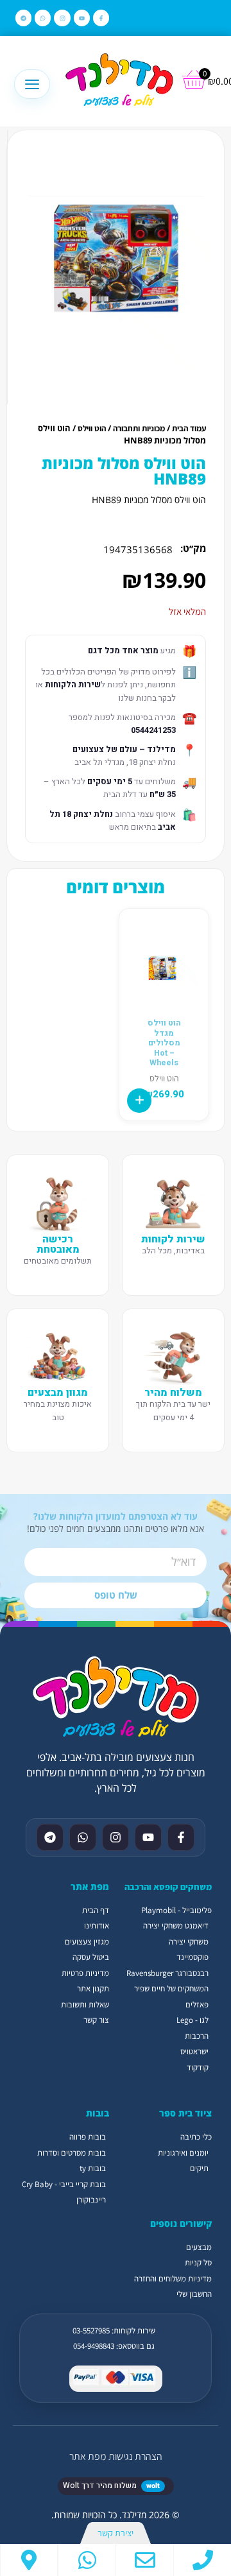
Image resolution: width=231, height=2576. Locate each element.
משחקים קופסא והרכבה (168, 1887)
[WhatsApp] (87, 2560)
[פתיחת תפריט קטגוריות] (32, 84)
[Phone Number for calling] (202, 2560)
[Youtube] (82, 18)
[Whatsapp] (43, 18)
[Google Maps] (29, 2560)
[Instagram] (62, 18)
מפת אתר (88, 2456)
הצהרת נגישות (135, 2456)
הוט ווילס (92, 428)
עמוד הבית (189, 428)
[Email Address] (145, 2560)
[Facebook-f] (101, 18)
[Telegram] (23, 18)
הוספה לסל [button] (139, 1101)
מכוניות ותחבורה (139, 428)
